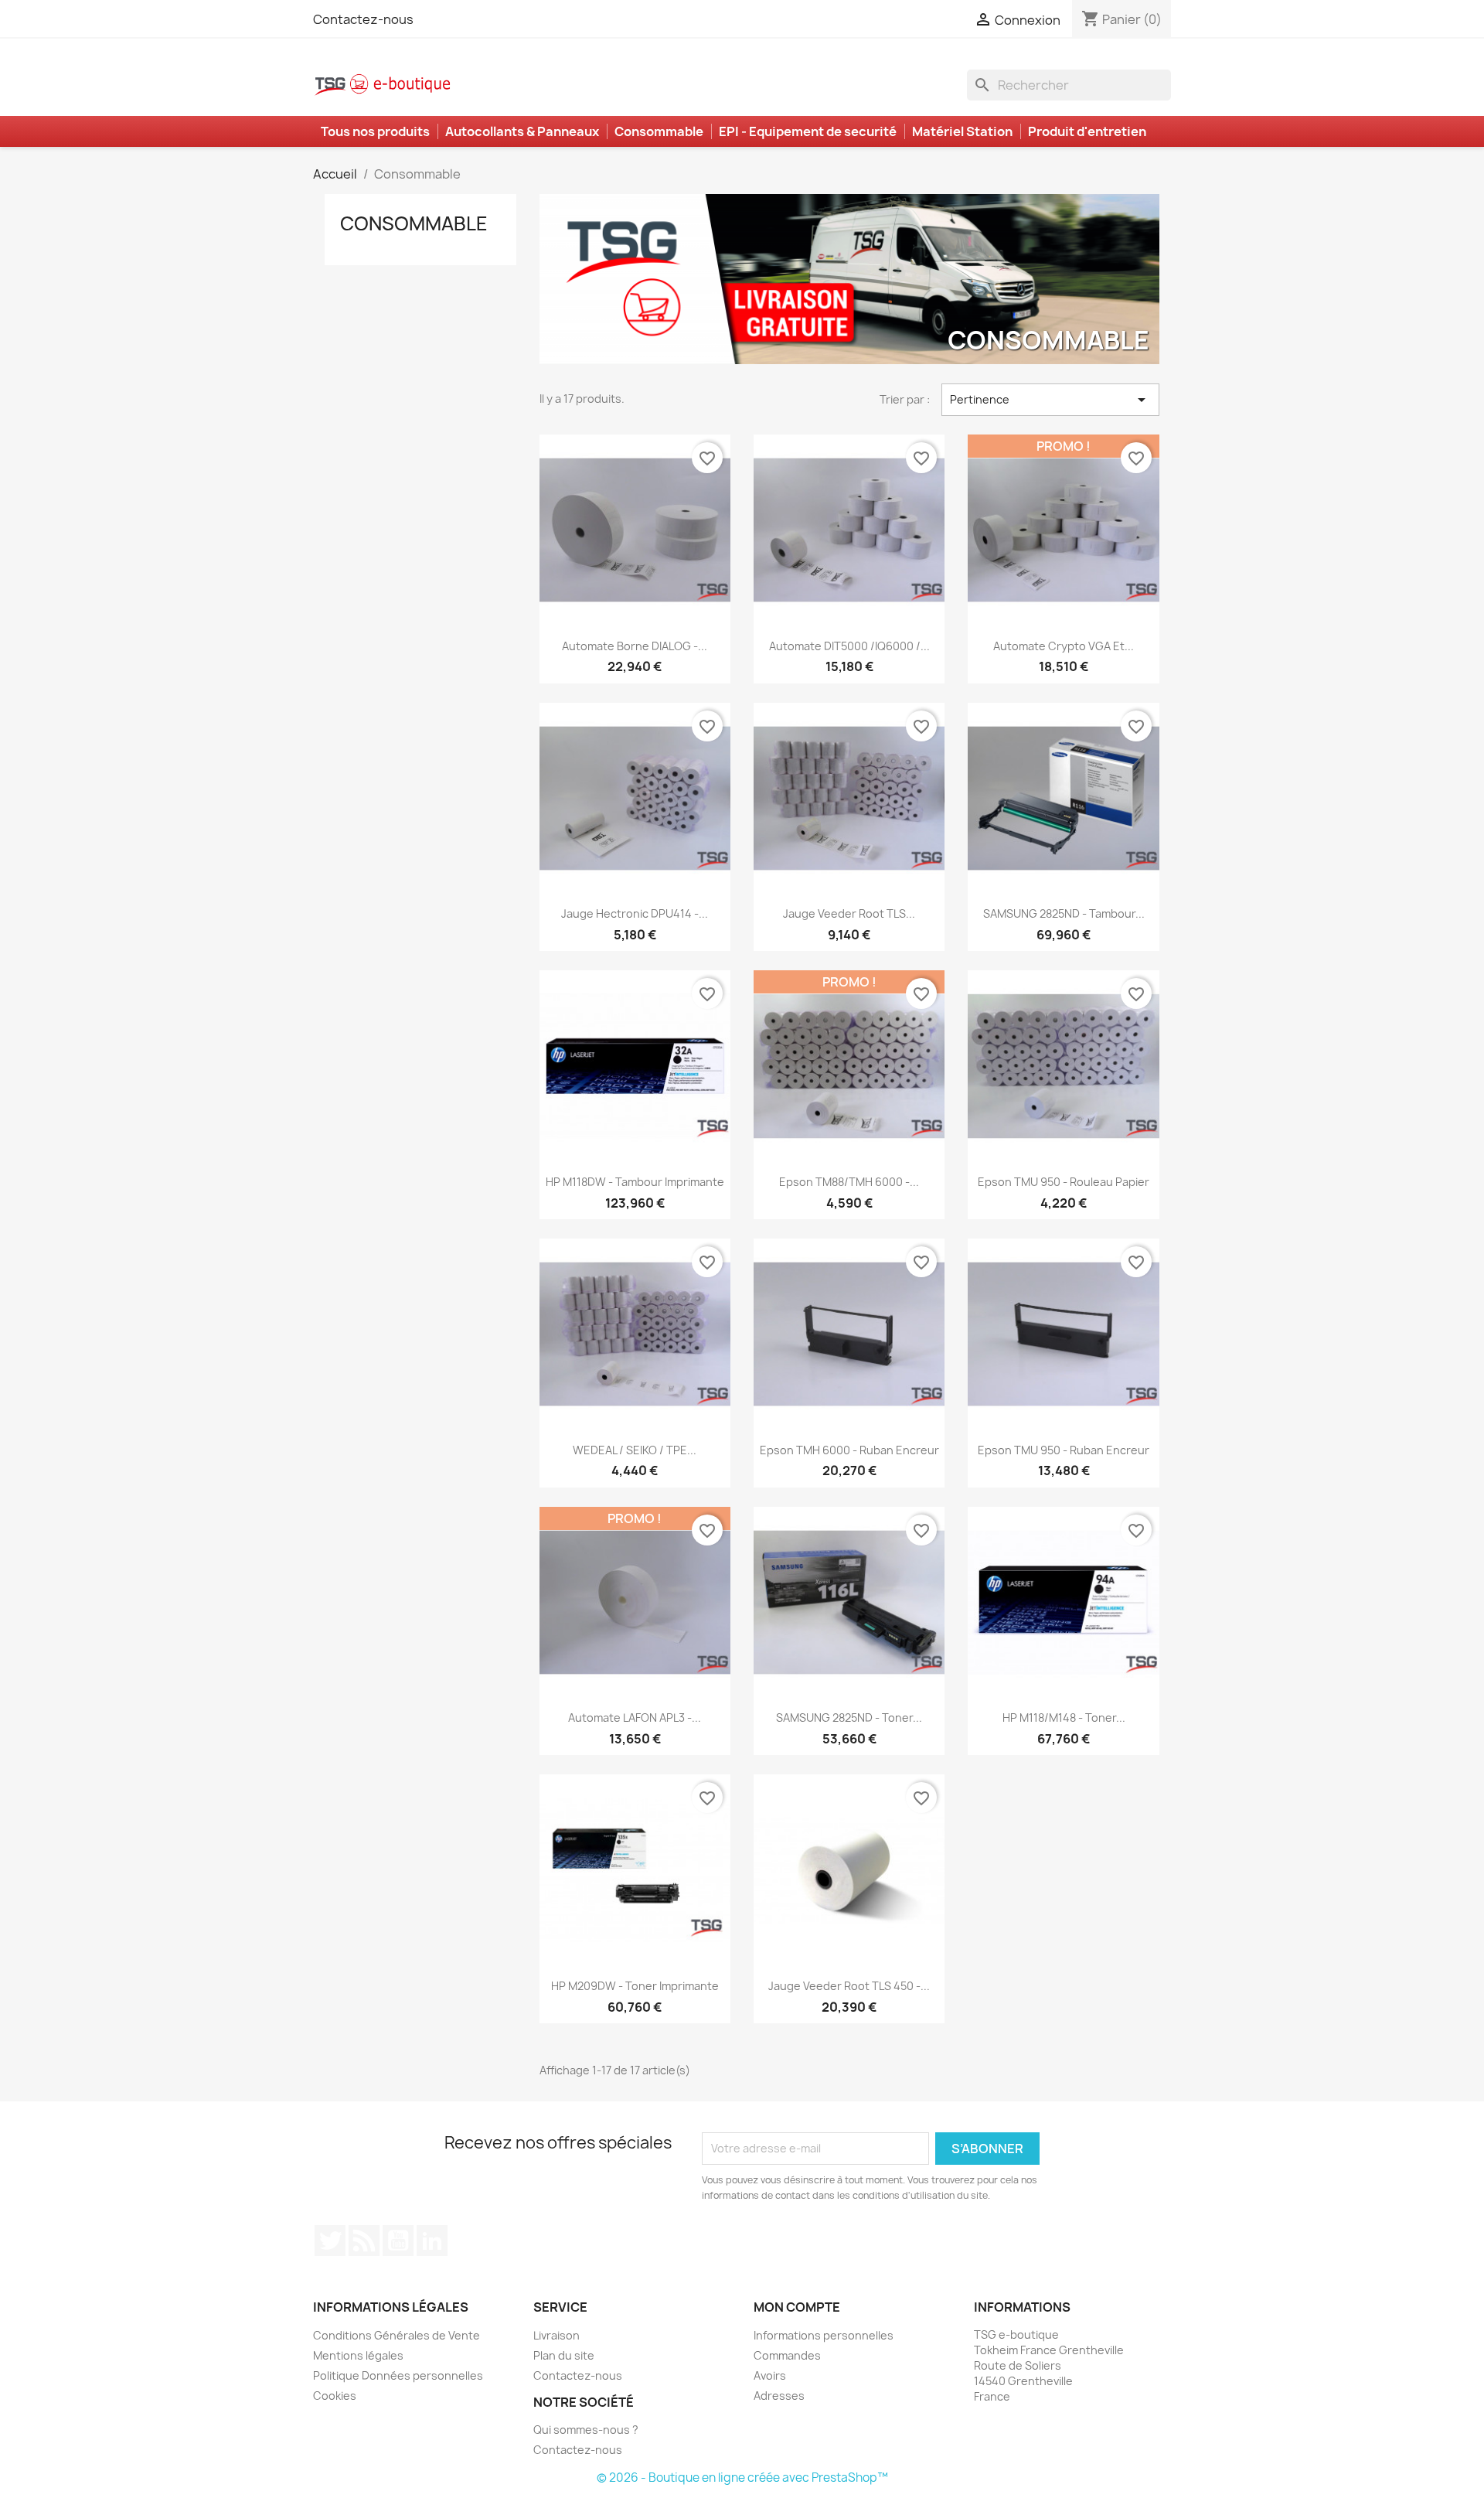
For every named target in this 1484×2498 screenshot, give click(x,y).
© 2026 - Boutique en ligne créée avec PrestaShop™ (742, 2478)
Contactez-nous (363, 19)
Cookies (335, 2396)
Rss (364, 2241)
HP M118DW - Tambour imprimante (635, 1182)
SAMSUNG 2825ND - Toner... (849, 1718)
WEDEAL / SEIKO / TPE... (635, 1450)
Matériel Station (962, 131)
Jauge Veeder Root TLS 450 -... (849, 1986)
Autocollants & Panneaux (522, 131)
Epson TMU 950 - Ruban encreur (1064, 1450)
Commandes (787, 2355)
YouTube (398, 2241)
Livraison (556, 2335)
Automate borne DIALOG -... (635, 646)
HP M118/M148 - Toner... (1064, 1718)
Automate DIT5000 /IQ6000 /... (849, 646)
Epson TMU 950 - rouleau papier (1064, 1182)
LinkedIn (432, 2241)
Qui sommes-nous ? (586, 2430)
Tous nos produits (375, 131)
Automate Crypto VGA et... (1064, 646)
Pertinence (1050, 400)
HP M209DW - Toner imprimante (635, 1986)
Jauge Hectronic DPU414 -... (635, 913)
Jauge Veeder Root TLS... (849, 913)
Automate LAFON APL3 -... (635, 1718)
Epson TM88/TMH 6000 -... (849, 1182)
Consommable (659, 131)
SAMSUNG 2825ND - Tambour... (1064, 913)
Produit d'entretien (1087, 131)
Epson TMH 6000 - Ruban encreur (849, 1450)
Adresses (779, 2396)
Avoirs (770, 2375)
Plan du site (564, 2355)
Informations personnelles (824, 2335)
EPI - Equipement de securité (808, 131)
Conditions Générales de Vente (397, 2335)
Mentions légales (358, 2355)
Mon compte (797, 2307)
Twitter (330, 2241)
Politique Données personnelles (398, 2375)
